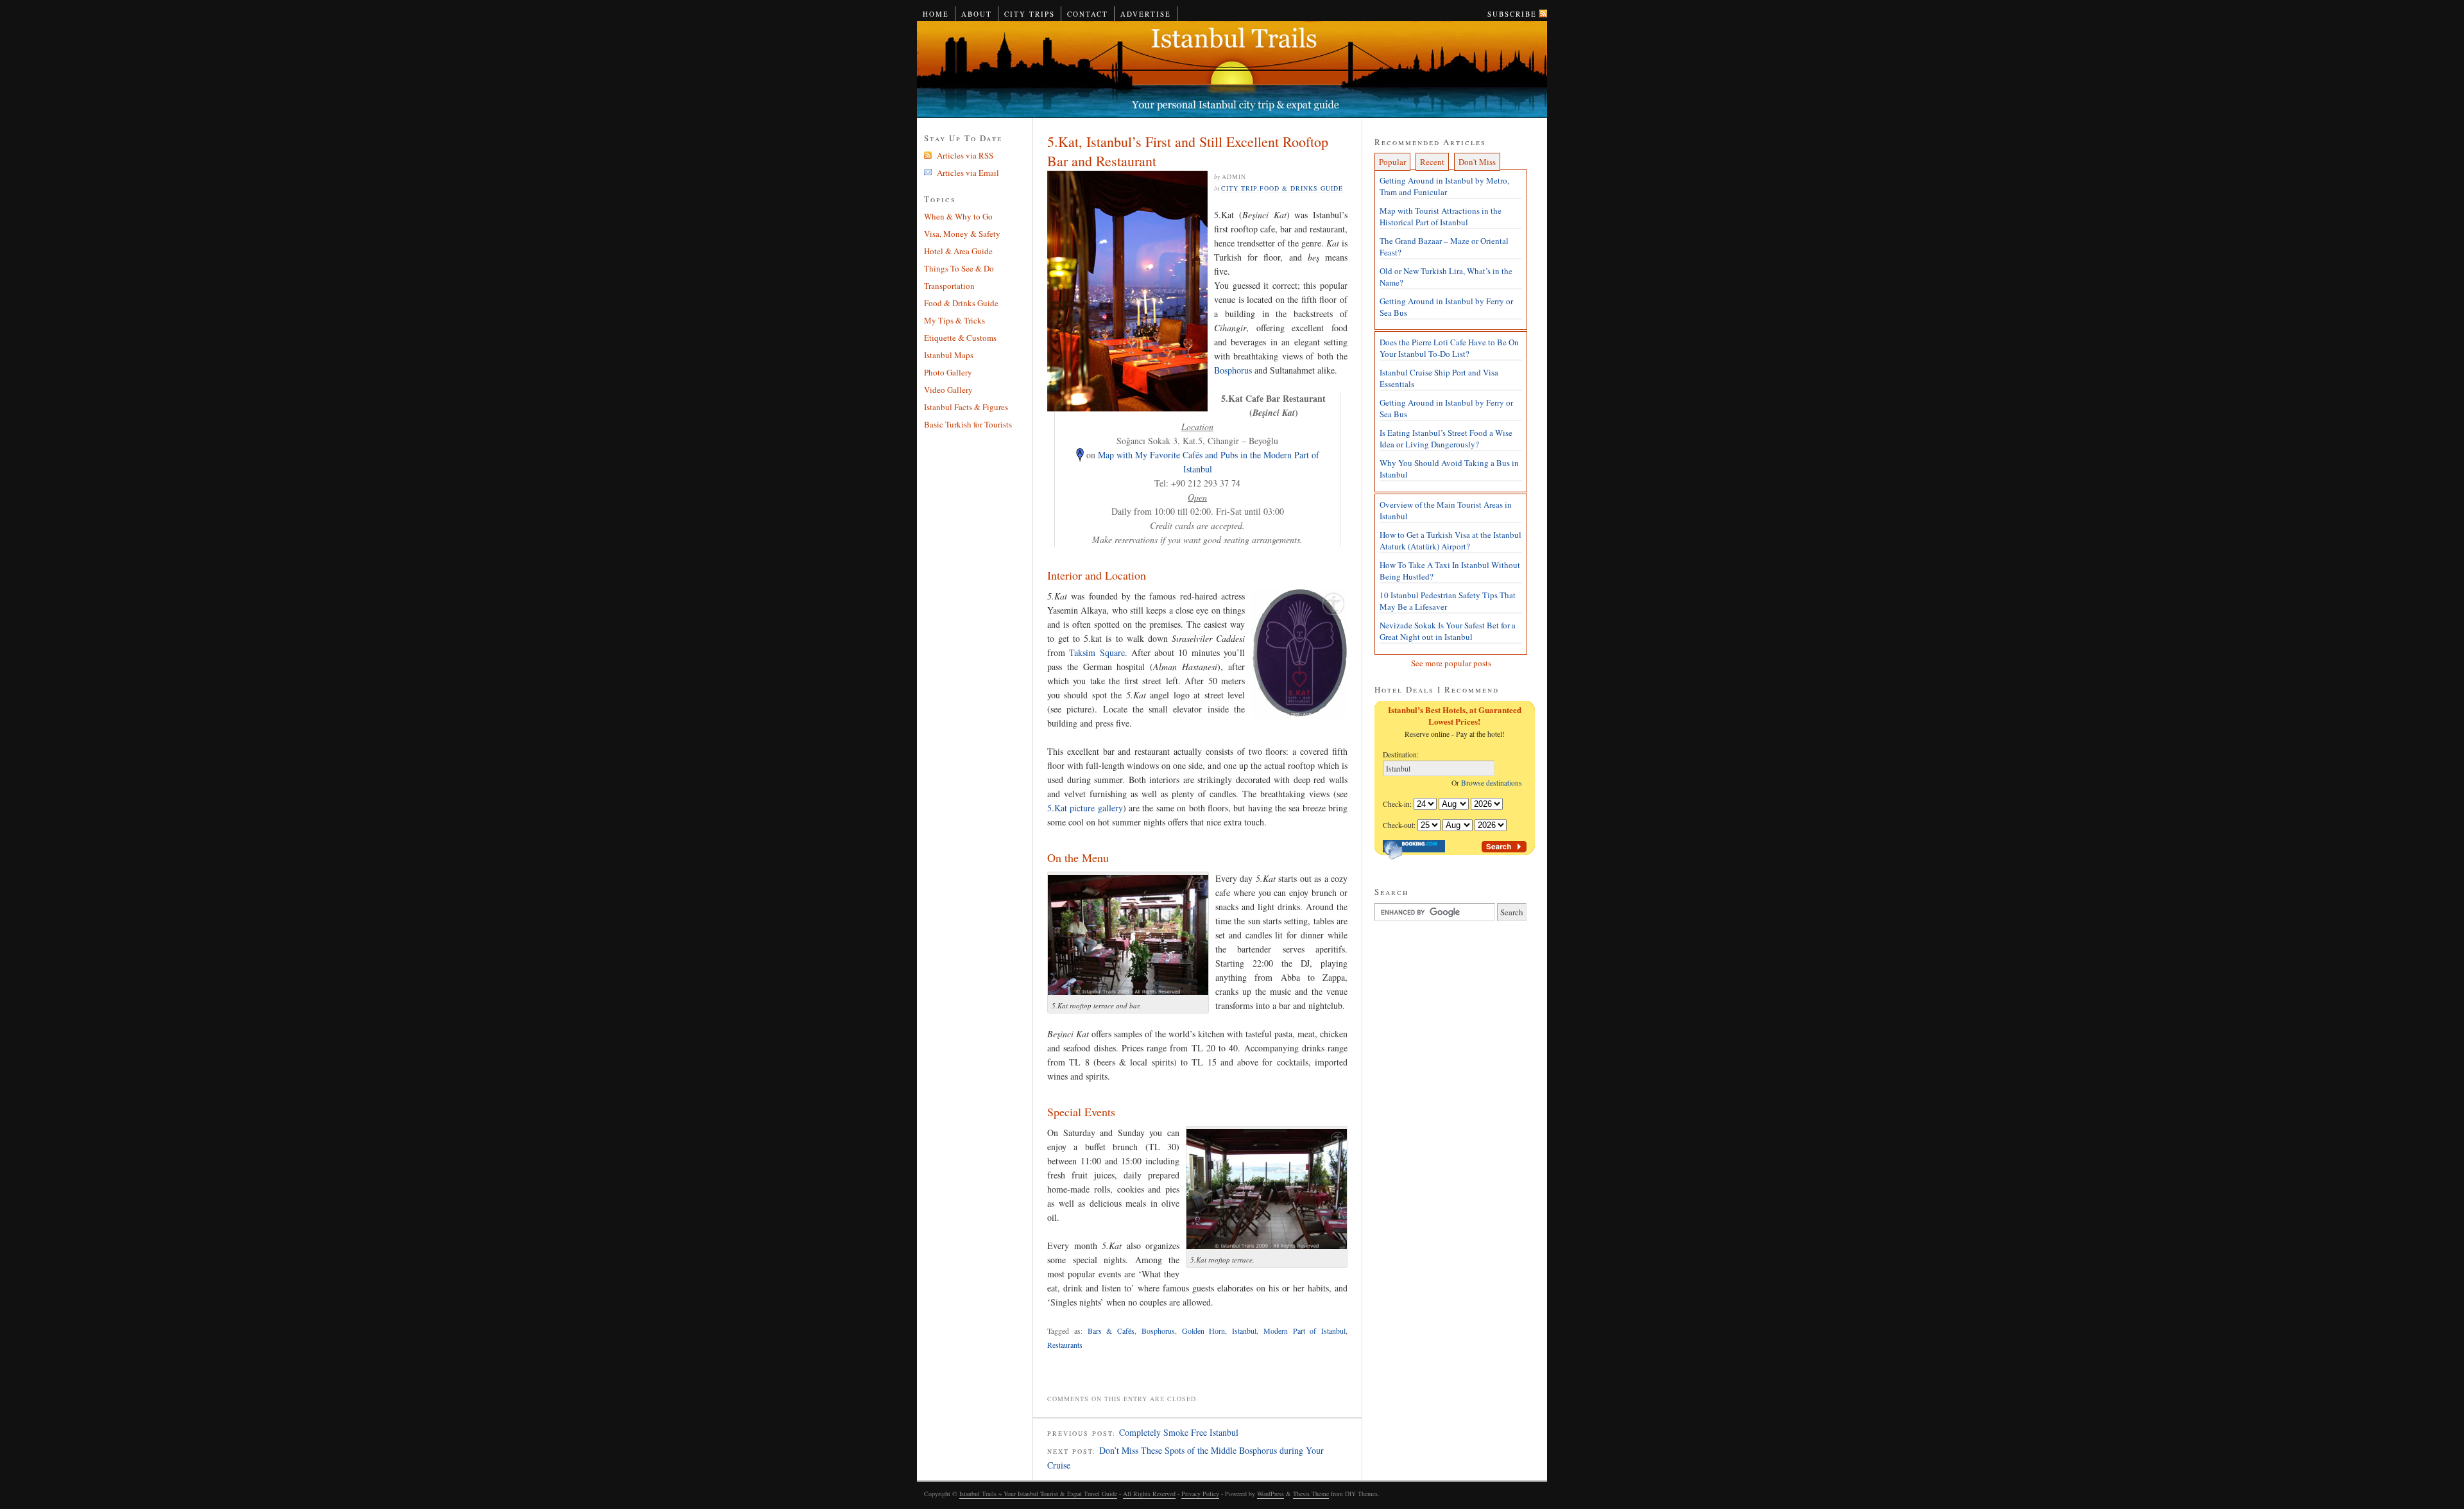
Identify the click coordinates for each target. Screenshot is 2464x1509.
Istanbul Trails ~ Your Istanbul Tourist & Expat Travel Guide (1232, 70)
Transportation (949, 286)
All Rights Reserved (1149, 1494)
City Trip (1239, 188)
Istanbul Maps (949, 355)
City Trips (1030, 14)
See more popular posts (1451, 663)
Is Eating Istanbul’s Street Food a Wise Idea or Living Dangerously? (1446, 438)
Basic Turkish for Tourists (968, 424)
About (977, 14)
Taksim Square (1097, 652)
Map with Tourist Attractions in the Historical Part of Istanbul (1441, 216)
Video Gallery (948, 390)
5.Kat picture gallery (1085, 808)
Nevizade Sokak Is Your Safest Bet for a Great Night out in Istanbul (1448, 631)
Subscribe (1512, 14)
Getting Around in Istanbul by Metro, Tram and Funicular (1444, 186)
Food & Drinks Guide (1301, 188)
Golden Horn (1204, 1331)
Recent (1432, 162)
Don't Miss (1477, 162)
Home (936, 14)
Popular (1392, 162)
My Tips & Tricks (954, 320)
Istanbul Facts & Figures (966, 407)
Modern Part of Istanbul (1305, 1331)
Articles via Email (968, 173)
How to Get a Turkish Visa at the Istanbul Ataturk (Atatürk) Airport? (1450, 540)
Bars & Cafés (1111, 1331)
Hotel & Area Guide (958, 251)
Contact (1088, 14)
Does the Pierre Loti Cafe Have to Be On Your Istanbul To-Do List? (1449, 348)
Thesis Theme (1311, 1494)
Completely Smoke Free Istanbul (1179, 1432)
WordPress (1270, 1494)
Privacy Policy (1200, 1494)
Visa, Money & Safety (962, 234)
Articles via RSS (965, 155)
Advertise (1146, 14)
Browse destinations (1494, 783)
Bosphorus (1233, 370)
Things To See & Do (959, 268)
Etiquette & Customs (960, 338)
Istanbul (1244, 1331)
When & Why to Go (958, 216)
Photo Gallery (948, 372)
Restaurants (1065, 1345)
